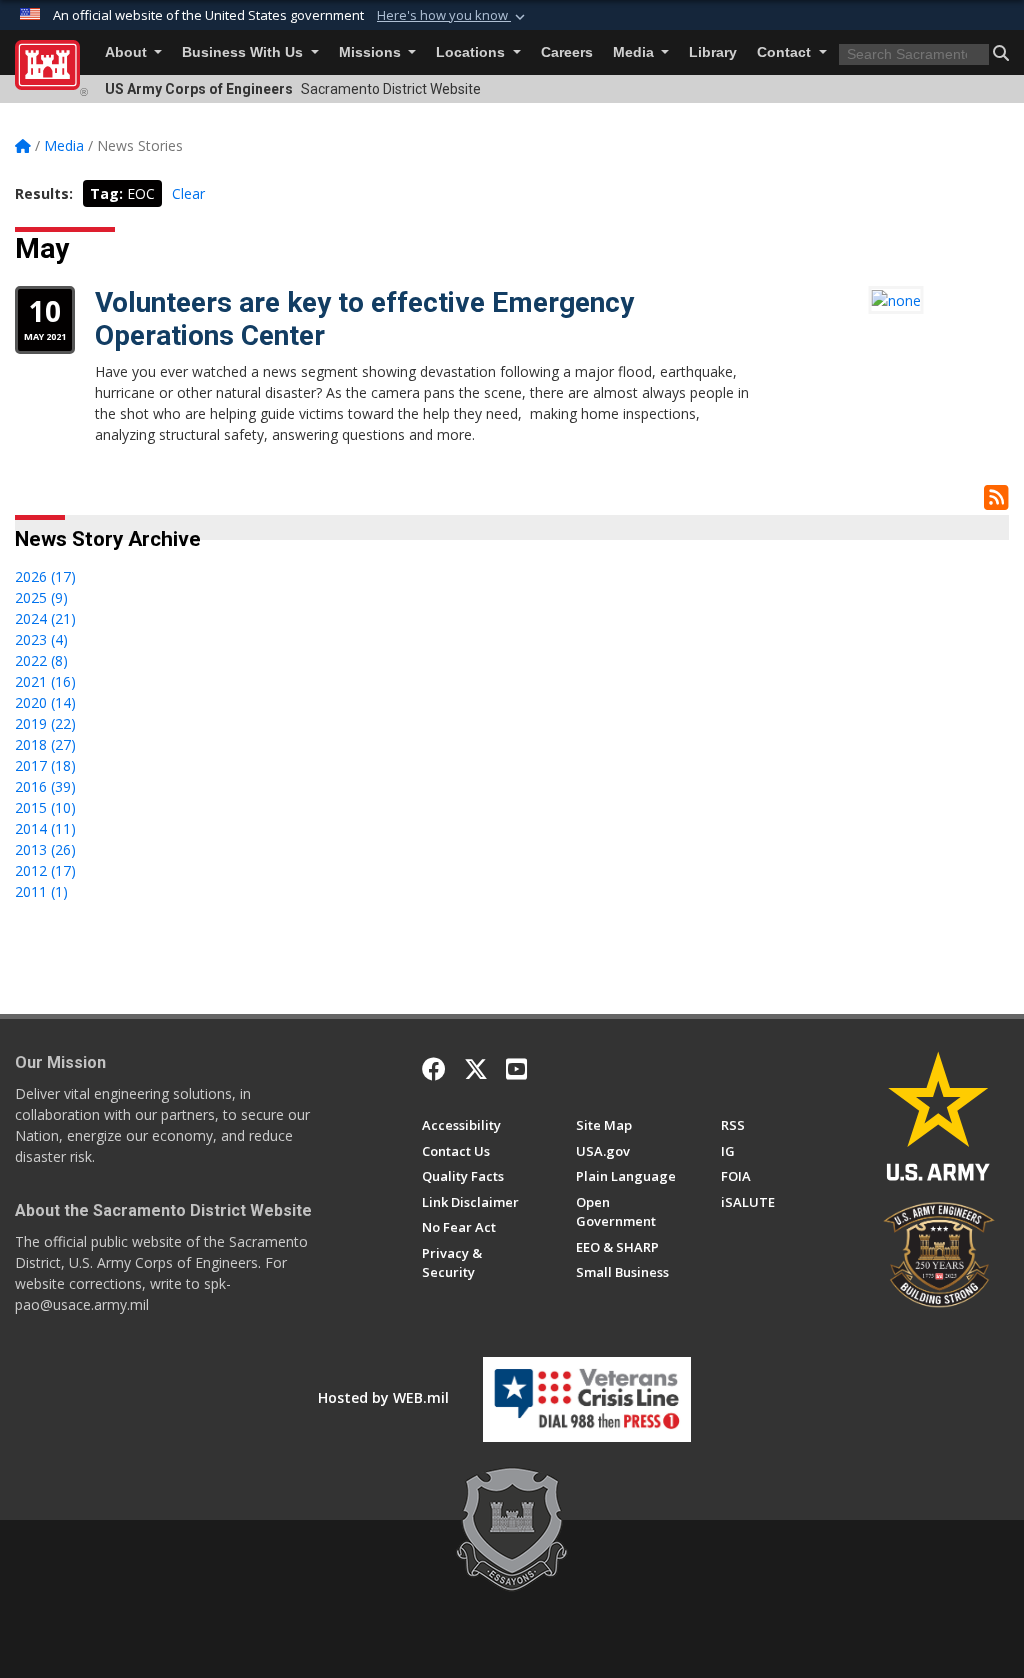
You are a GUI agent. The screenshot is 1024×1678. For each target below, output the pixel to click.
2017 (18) (45, 765)
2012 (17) (45, 870)
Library (713, 52)
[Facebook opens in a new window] (434, 1069)
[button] (453, 16)
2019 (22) (45, 723)
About (128, 52)
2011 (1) (41, 891)
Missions (372, 52)
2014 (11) (45, 828)
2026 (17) (45, 576)
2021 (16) (45, 681)
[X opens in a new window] (476, 1069)
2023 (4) (41, 639)
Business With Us (244, 52)
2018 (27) (45, 744)
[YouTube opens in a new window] (516, 1069)
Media (635, 52)
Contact (786, 52)
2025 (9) (41, 597)
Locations (472, 52)
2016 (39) (45, 786)
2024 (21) (45, 618)
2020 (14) (45, 702)
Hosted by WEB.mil (383, 1397)
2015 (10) (45, 807)
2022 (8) (41, 660)
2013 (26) (45, 849)
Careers (567, 52)
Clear (188, 193)
